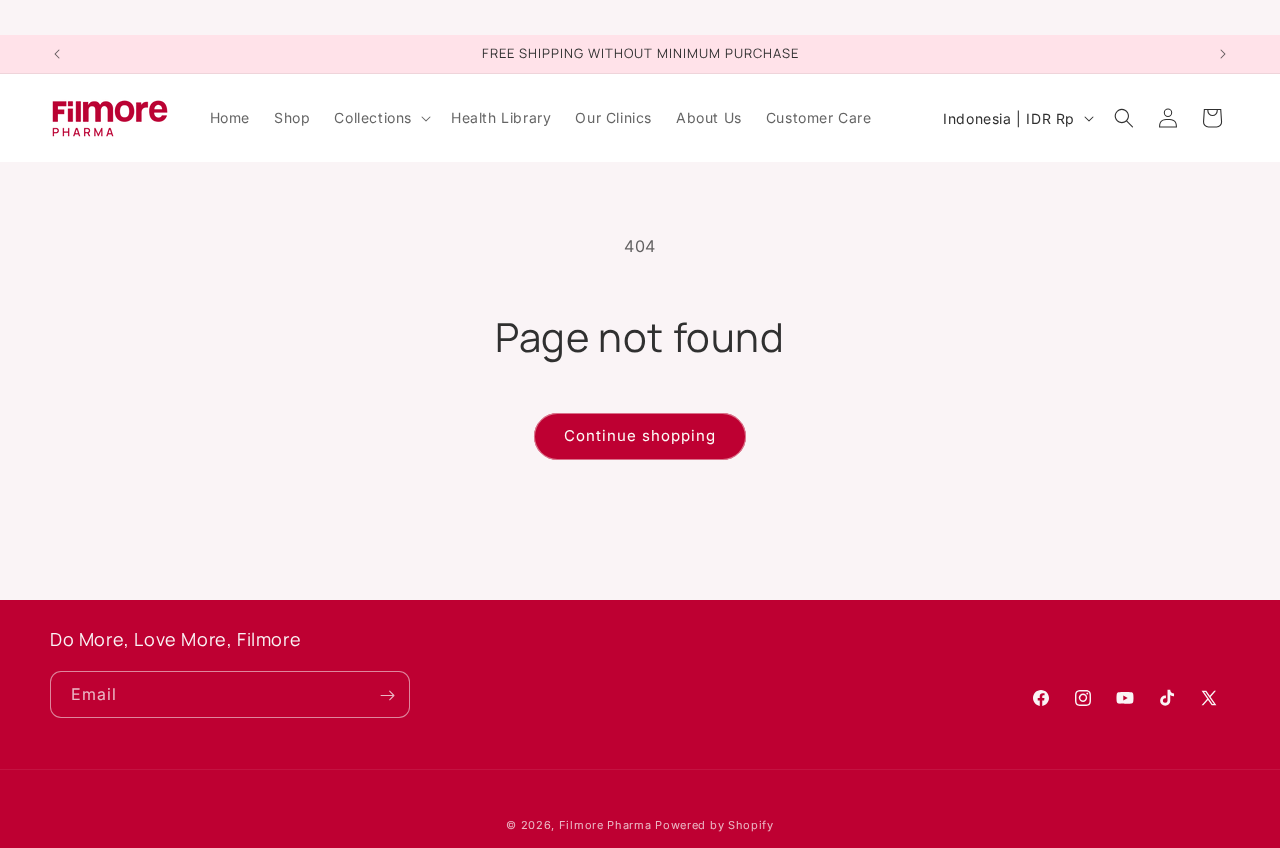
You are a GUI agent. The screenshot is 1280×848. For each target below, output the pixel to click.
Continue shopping (640, 435)
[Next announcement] (1223, 54)
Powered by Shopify (714, 825)
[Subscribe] (387, 695)
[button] (380, 118)
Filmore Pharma (605, 825)
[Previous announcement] (57, 54)
